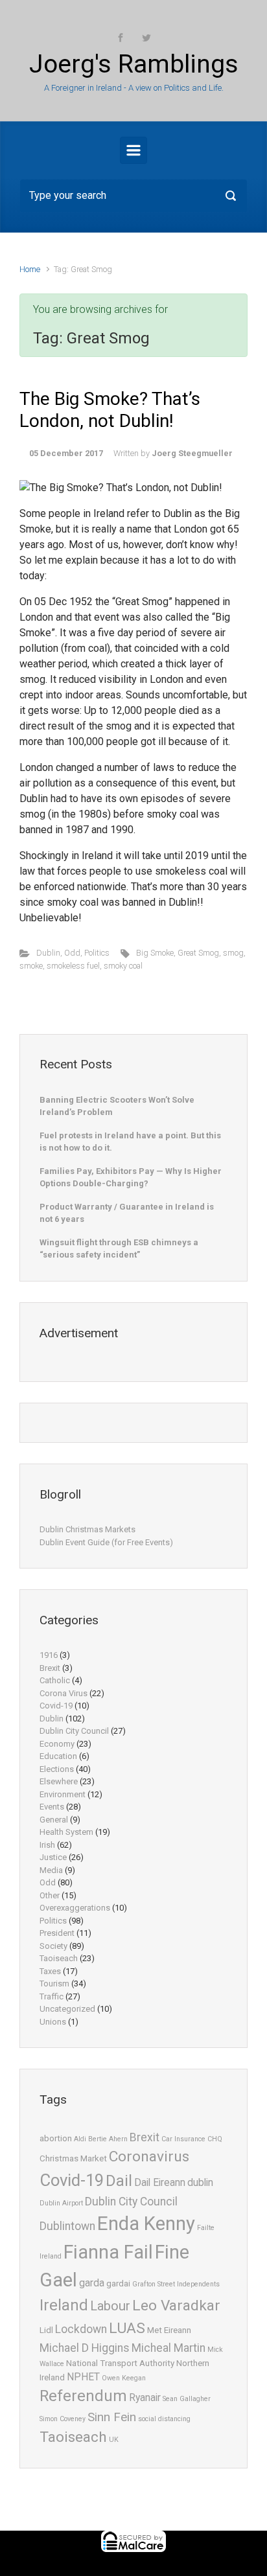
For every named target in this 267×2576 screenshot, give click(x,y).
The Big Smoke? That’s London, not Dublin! (110, 410)
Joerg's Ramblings (134, 64)
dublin (200, 2183)
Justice (53, 1857)
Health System (66, 1832)
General (54, 1820)
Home (30, 269)
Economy (57, 1744)
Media (51, 1870)
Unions (53, 2022)
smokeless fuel (73, 966)
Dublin (48, 953)
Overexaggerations (75, 1908)
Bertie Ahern (108, 2139)
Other (50, 1895)
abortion (56, 2138)
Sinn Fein (112, 2417)
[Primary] (133, 150)
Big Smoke (155, 953)
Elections (57, 1769)
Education (58, 1756)
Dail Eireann (160, 2183)
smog (233, 953)
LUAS (127, 2328)
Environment (63, 1794)
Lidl (46, 2330)
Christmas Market (73, 2158)
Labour (110, 2306)
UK (114, 2440)
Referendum (83, 2396)
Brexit (50, 1668)
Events (52, 1807)
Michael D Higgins (85, 2348)
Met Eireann (169, 2330)
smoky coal (123, 966)
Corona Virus (64, 1693)
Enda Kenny (146, 2224)
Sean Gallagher (187, 2399)
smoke (31, 966)
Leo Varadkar (176, 2306)
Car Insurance (183, 2139)
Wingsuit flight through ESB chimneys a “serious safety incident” (119, 1249)
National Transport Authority (120, 2363)
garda (92, 2283)
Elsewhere (59, 1781)
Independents (198, 2284)
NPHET (83, 2377)
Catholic (55, 1680)
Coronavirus (149, 2156)
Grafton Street (154, 2284)
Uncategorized (67, 2009)
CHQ (215, 2139)
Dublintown (67, 2226)
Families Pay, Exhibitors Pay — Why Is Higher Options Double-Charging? (131, 1178)
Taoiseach (59, 1958)
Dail (119, 2181)
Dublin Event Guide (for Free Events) (106, 1542)
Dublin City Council (74, 1731)
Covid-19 (56, 1706)
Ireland (64, 2305)
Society (53, 1946)
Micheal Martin (168, 2348)
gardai (118, 2283)
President (57, 1933)
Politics (97, 953)
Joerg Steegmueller (192, 453)
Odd (72, 953)
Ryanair (145, 2398)
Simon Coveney (63, 2419)
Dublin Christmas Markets (87, 1529)
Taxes (50, 1971)
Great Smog (198, 953)
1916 (49, 1655)
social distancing (164, 2419)
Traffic (52, 1996)
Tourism (54, 1984)
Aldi (80, 2139)
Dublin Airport (61, 2203)
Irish (47, 1845)
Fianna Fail (108, 2252)
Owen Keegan (124, 2378)
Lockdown (81, 2329)
